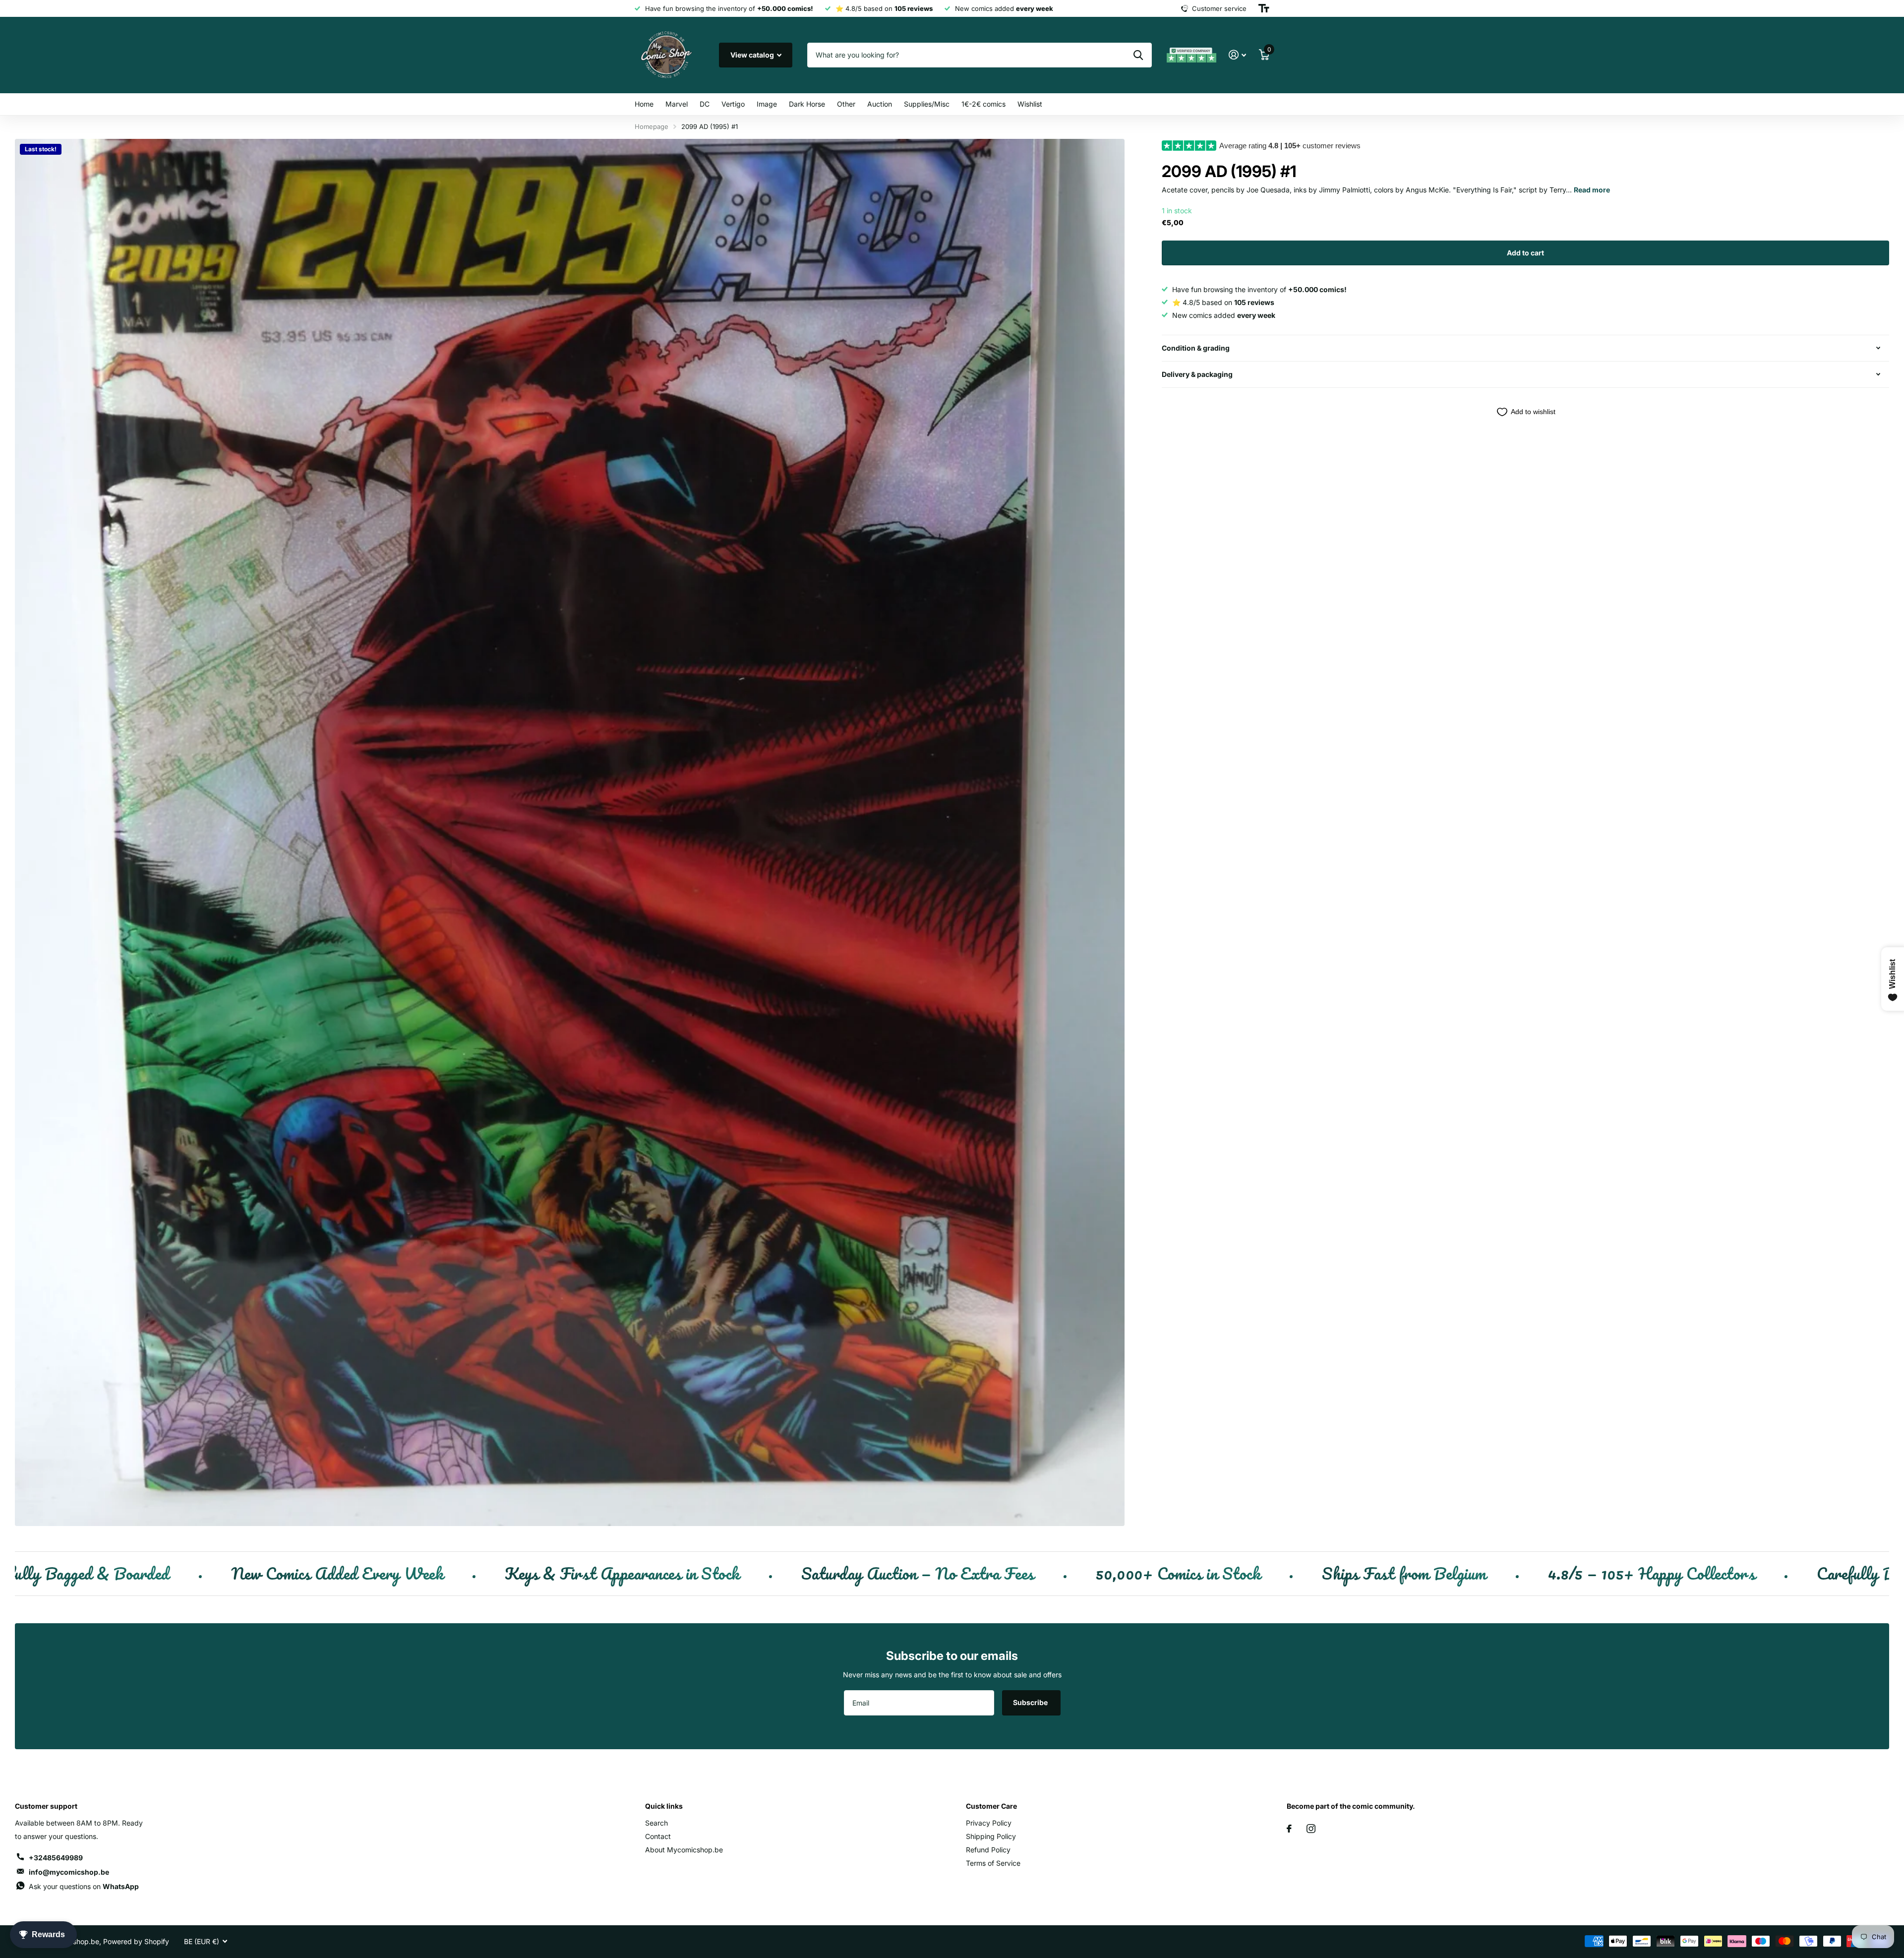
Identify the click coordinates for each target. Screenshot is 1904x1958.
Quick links (664, 1806)
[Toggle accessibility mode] (1264, 8)
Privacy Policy (989, 1823)
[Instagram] (1311, 1829)
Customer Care (991, 1806)
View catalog (753, 55)
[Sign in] (1237, 55)
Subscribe (1031, 1702)
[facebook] (1289, 1829)
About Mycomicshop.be (684, 1850)
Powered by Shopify (136, 1941)
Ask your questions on (84, 1886)
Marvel (677, 104)
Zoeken (1138, 55)
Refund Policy (988, 1850)
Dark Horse (807, 104)
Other (846, 104)
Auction (880, 104)
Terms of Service (993, 1863)
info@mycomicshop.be (69, 1872)
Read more (1592, 190)
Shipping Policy (991, 1836)
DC (705, 104)
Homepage (652, 126)
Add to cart (1525, 253)
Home (644, 104)
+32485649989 (56, 1858)
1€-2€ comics (983, 104)
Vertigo (733, 104)
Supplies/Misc (927, 104)
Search (656, 1823)
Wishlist (1030, 104)
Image (767, 104)
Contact (658, 1836)
